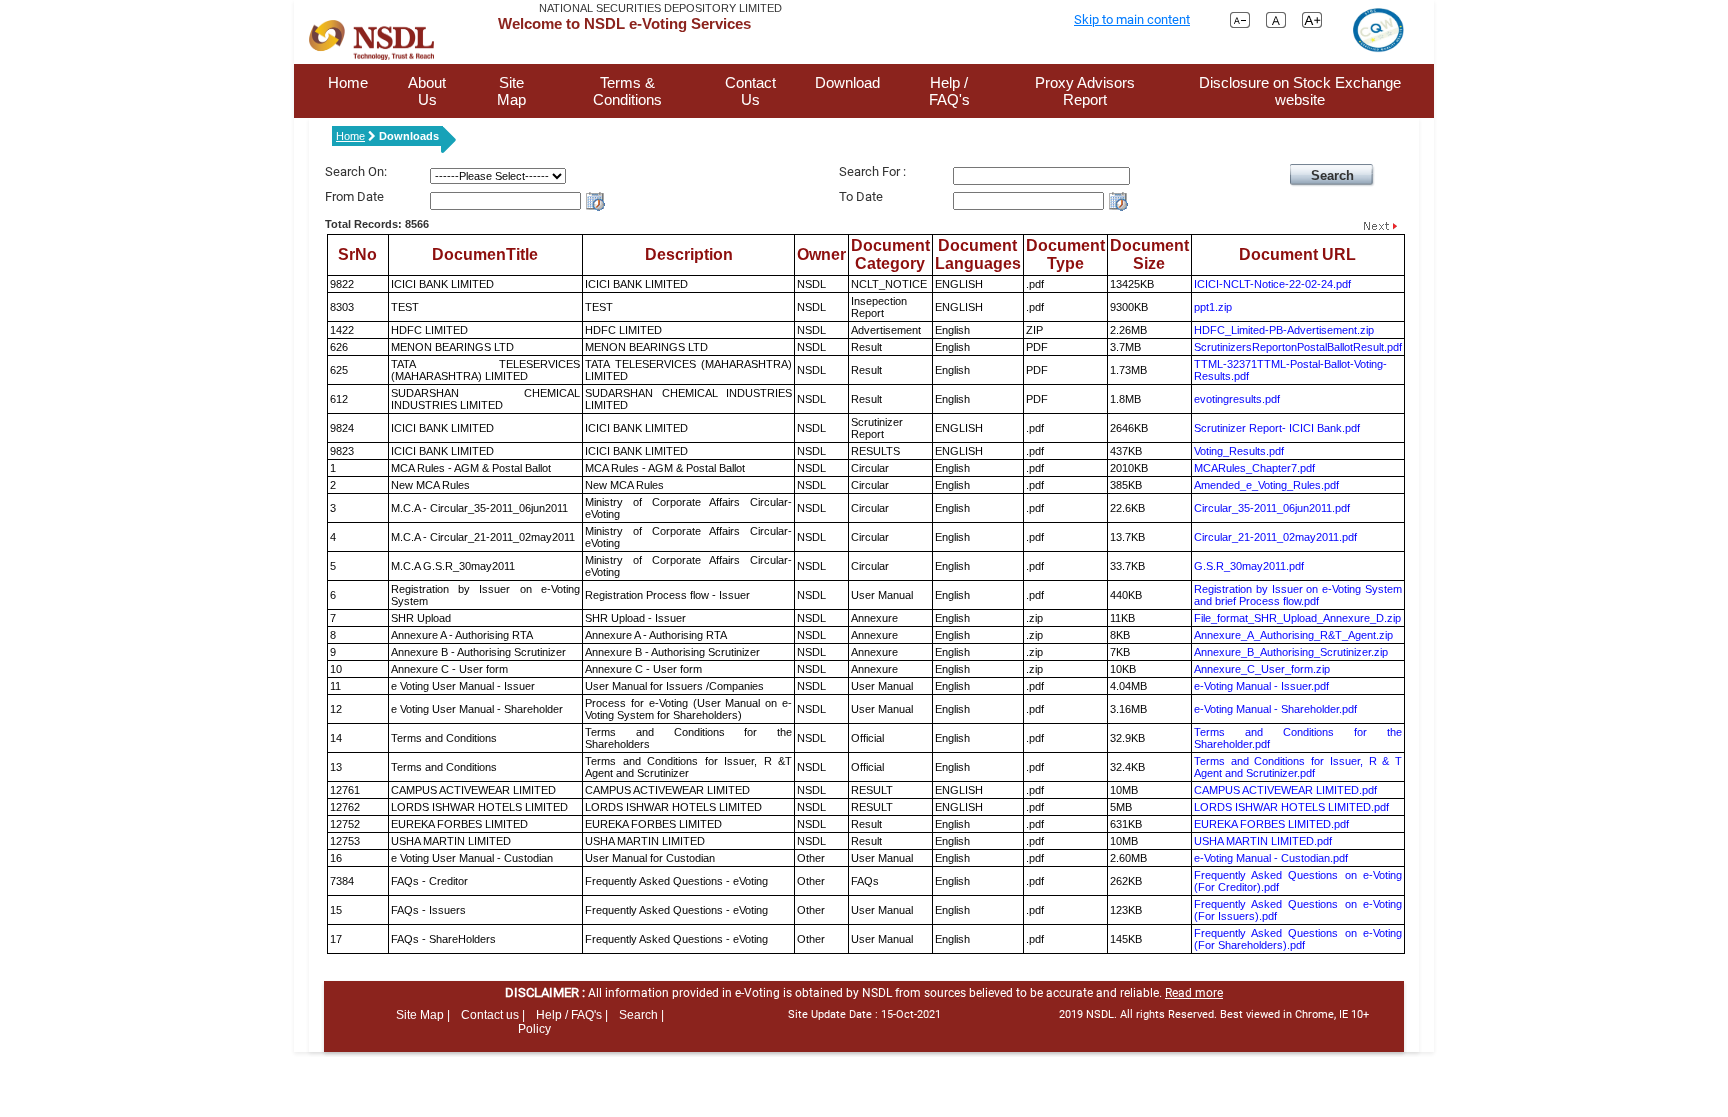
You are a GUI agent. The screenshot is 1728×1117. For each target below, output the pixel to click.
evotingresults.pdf (1237, 399)
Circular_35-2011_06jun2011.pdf (1272, 508)
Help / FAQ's (949, 91)
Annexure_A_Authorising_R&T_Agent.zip (1293, 635)
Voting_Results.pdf (1239, 451)
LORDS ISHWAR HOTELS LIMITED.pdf (1291, 807)
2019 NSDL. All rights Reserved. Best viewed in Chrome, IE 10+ (1214, 1014)
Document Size (1149, 254)
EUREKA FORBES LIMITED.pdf (1271, 824)
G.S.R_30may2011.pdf (1249, 566)
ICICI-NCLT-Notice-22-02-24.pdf (1272, 284)
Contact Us (750, 91)
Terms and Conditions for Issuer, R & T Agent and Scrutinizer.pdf (1298, 767)
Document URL (1297, 254)
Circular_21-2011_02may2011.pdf (1275, 537)
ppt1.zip (1213, 307)
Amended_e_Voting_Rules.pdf (1266, 485)
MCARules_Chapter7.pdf (1254, 468)
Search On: (356, 171)
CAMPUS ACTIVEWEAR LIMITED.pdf (1285, 790)
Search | (641, 1015)
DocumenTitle (485, 254)
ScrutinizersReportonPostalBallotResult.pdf (1298, 347)
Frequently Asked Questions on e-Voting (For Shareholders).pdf (1298, 939)
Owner (821, 254)
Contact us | (493, 1015)
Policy (534, 1029)
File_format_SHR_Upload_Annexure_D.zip (1297, 618)
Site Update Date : (864, 1014)
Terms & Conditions (627, 91)
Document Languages (978, 254)
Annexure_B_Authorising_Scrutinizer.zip (1291, 652)
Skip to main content (1132, 19)
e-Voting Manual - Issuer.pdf (1261, 686)
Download (847, 82)
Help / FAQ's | (572, 1015)
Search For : (872, 171)
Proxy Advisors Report (1085, 91)
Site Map (511, 91)
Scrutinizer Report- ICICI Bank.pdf (1277, 428)
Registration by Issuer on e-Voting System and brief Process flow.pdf (1298, 595)
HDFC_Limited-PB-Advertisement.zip (1284, 330)
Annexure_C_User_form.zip (1262, 669)
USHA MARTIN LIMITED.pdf (1263, 841)
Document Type (1065, 254)
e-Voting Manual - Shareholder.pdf (1275, 709)
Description (689, 254)
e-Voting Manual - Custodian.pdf (1271, 858)
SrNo (357, 254)
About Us (427, 91)
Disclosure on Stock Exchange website (1300, 91)
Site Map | (423, 1015)
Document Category (890, 254)
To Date (861, 196)
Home (348, 82)
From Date (354, 196)
